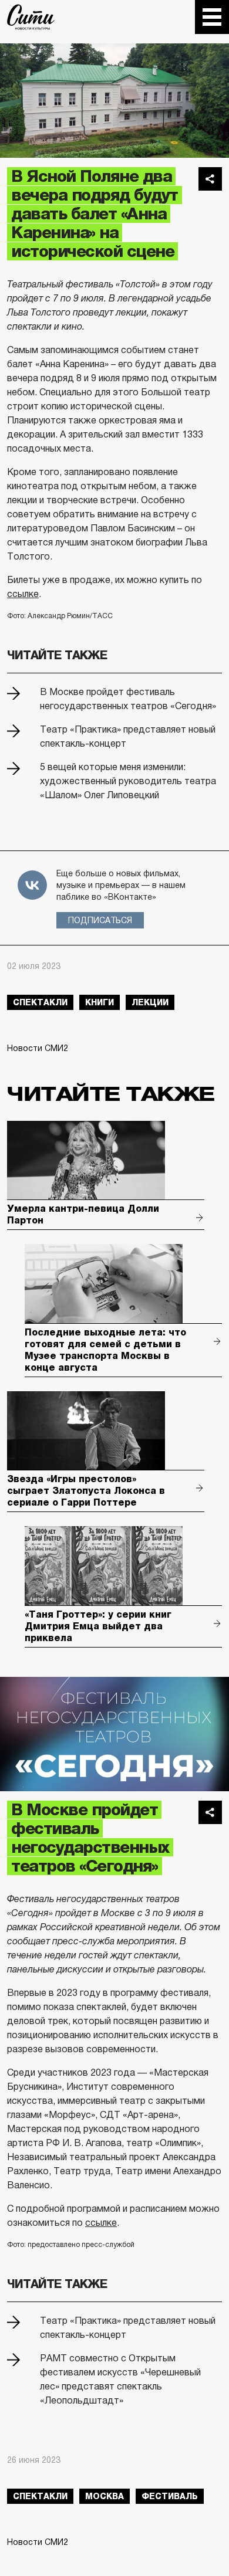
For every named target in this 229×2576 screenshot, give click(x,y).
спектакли (40, 1002)
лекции (150, 1002)
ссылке (23, 594)
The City (31, 17)
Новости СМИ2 (38, 1048)
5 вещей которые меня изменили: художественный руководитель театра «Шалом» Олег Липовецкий (128, 781)
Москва (105, 2496)
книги (100, 1002)
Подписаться (100, 920)
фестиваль (170, 2496)
